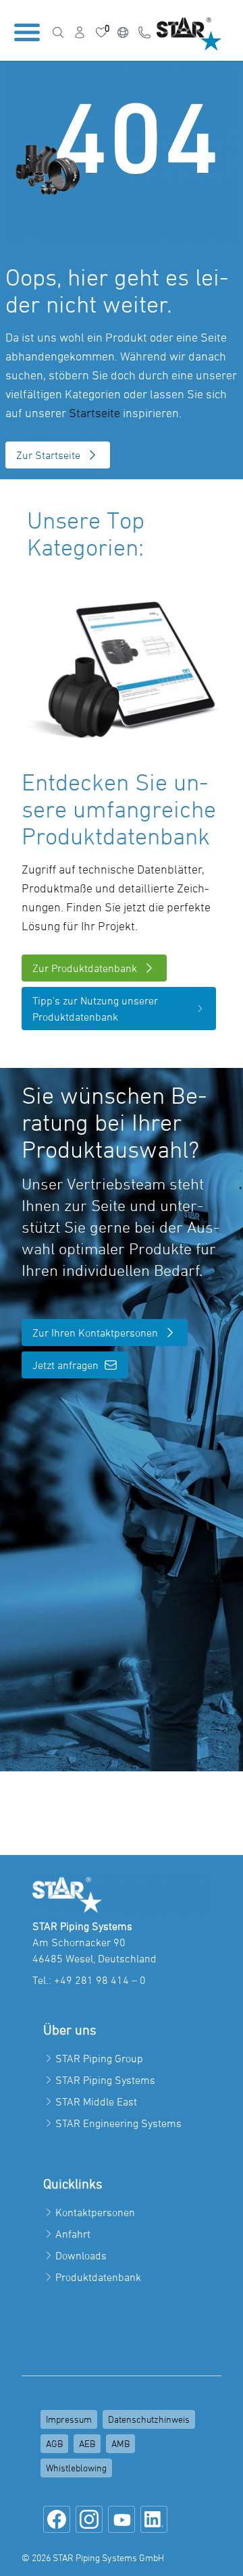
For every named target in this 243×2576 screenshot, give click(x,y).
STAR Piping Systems (105, 2080)
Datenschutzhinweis (149, 2419)
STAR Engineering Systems (118, 2123)
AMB (120, 2443)
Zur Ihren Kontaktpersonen (95, 1333)
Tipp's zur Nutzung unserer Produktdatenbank (95, 1009)
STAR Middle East (96, 2101)
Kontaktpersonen (95, 2212)
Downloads (81, 2255)
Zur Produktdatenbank (85, 968)
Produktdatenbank (98, 2277)
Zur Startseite (48, 455)
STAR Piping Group (99, 2058)
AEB (87, 2443)
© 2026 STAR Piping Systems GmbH (93, 2557)
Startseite (94, 413)
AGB (54, 2443)
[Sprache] (123, 32)
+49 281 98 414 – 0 (100, 1980)
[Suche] (58, 32)
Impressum (69, 2419)
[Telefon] (144, 32)
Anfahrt (73, 2234)
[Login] (80, 32)
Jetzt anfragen (65, 1365)
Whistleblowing (76, 2468)
